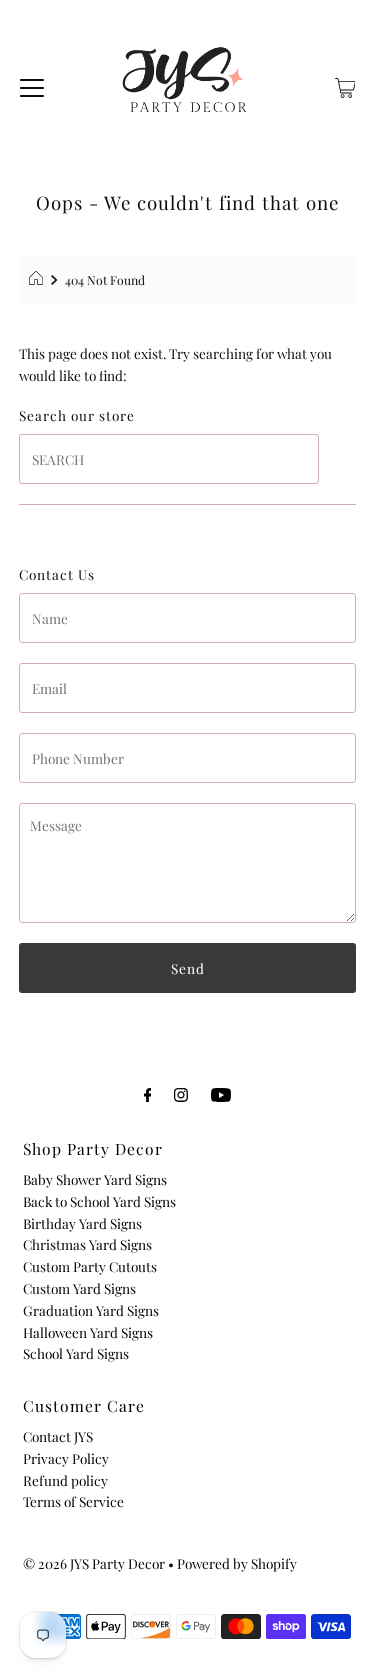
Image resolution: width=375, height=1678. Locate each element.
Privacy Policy (66, 1458)
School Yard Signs (76, 1353)
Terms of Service (73, 1501)
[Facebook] (148, 1094)
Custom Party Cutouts (90, 1266)
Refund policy (65, 1480)
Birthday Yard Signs (82, 1223)
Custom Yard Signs (79, 1288)
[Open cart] (345, 85)
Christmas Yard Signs (87, 1244)
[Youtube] (221, 1094)
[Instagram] (181, 1094)
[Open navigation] (32, 85)
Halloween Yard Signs (88, 1332)
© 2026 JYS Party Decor (94, 1563)
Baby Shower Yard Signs (95, 1179)
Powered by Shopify (237, 1563)
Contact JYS (58, 1436)
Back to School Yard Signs (99, 1201)
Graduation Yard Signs (91, 1310)
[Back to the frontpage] (38, 280)
